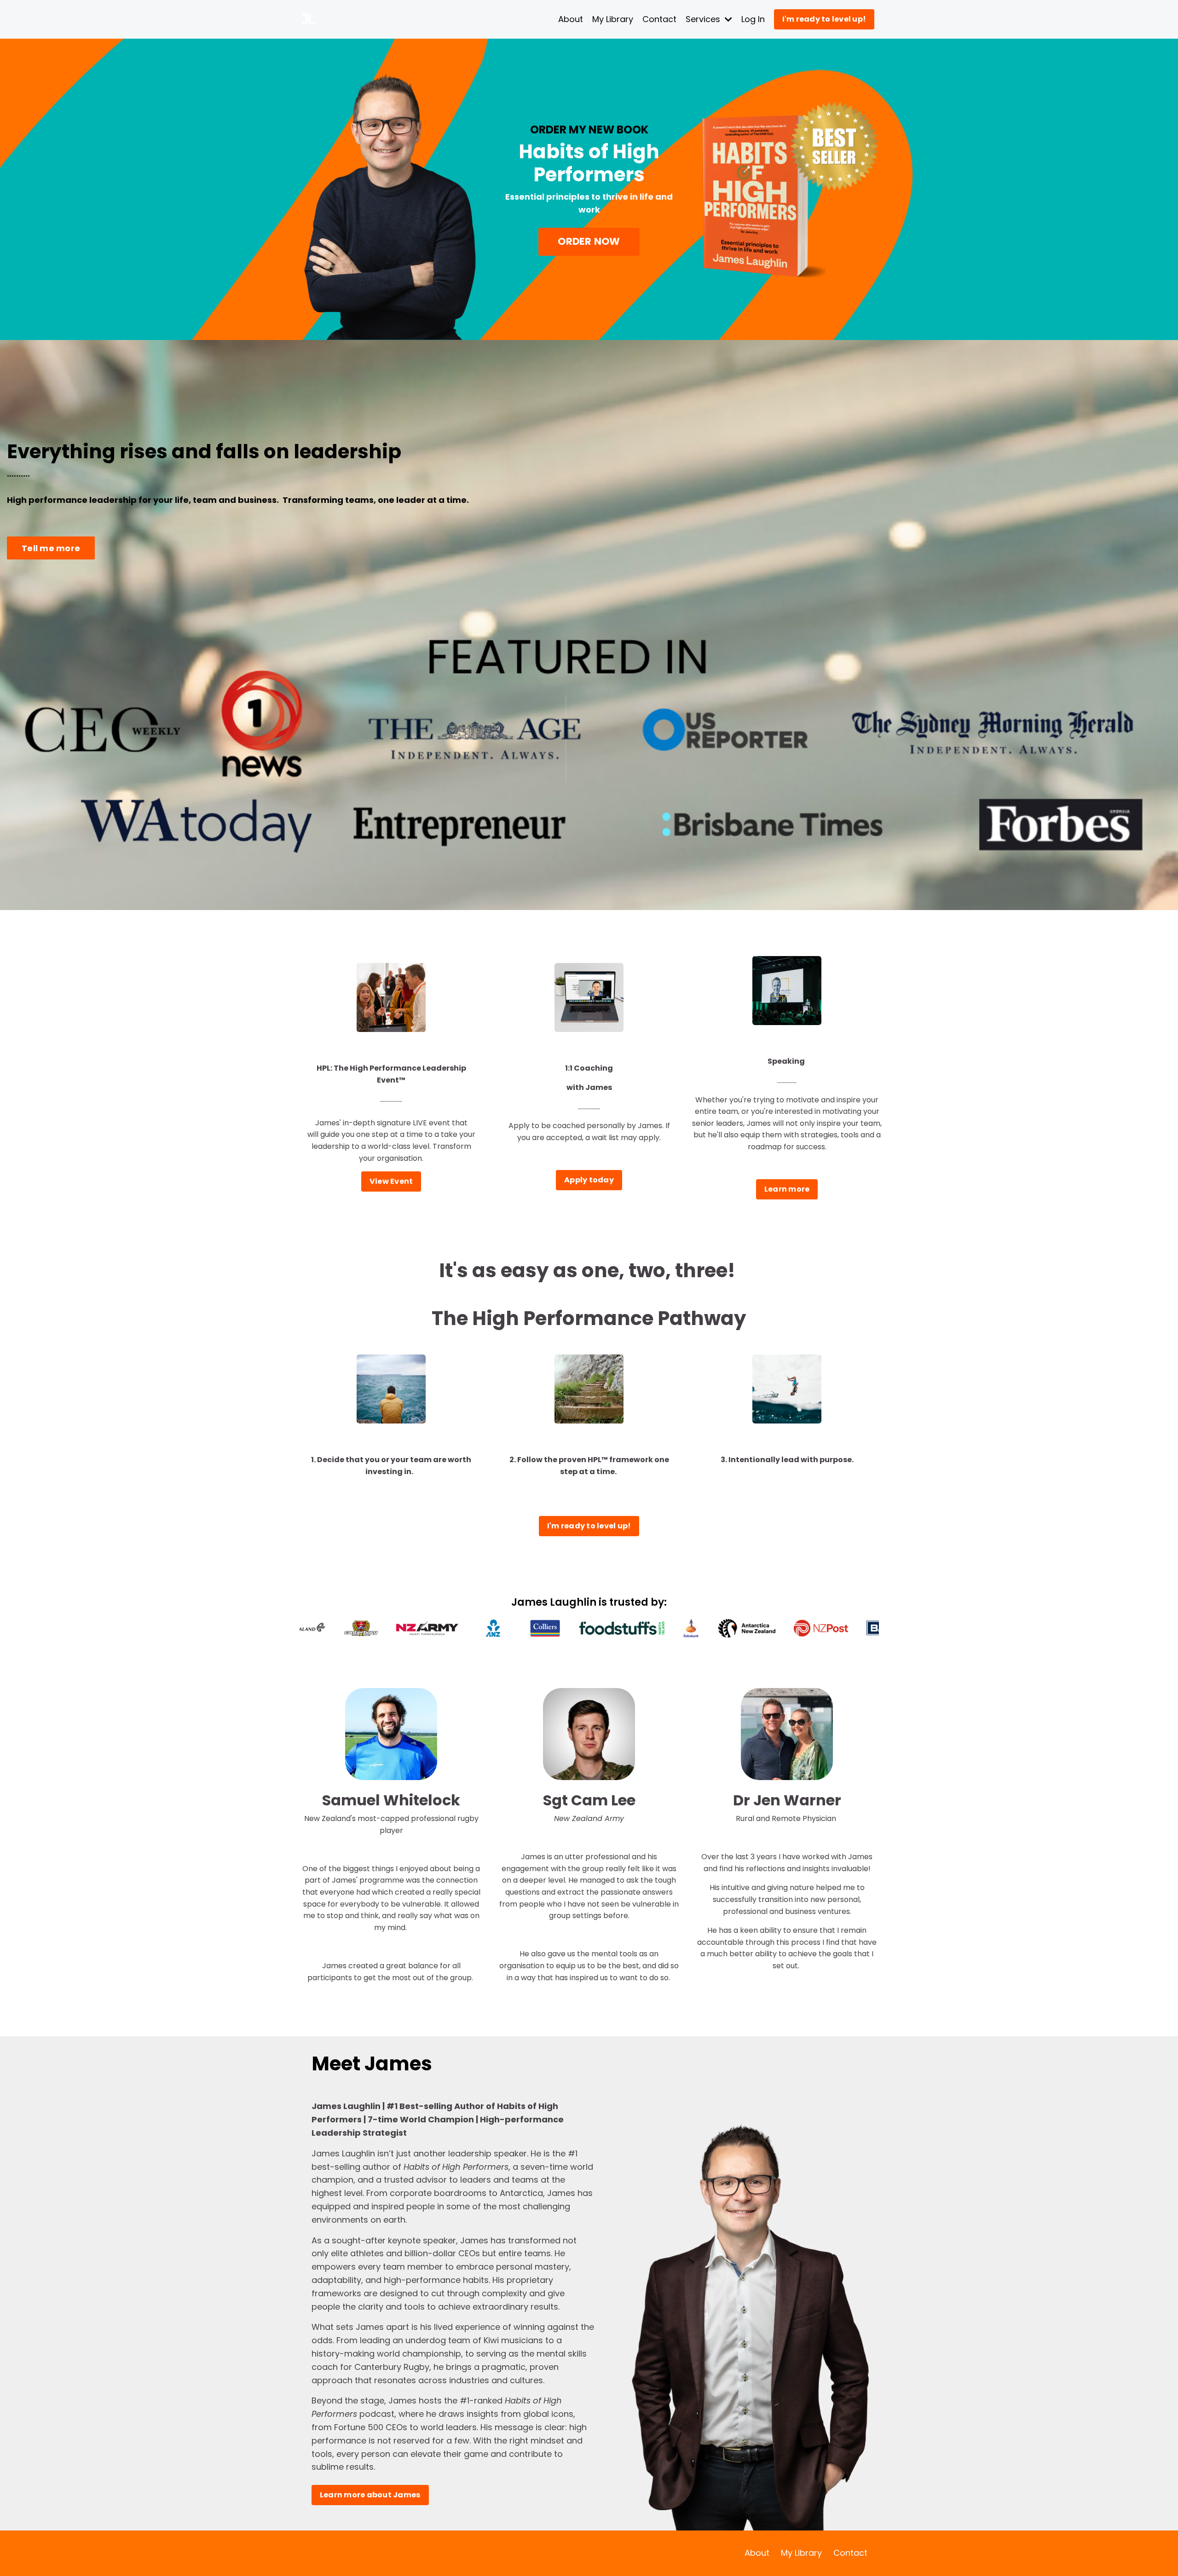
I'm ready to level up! (824, 19)
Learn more (787, 1189)
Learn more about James (370, 2495)
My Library (613, 19)
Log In (753, 19)
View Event (391, 1181)
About (571, 19)
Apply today (589, 1180)
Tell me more (51, 548)
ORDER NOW (589, 241)
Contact (659, 19)
